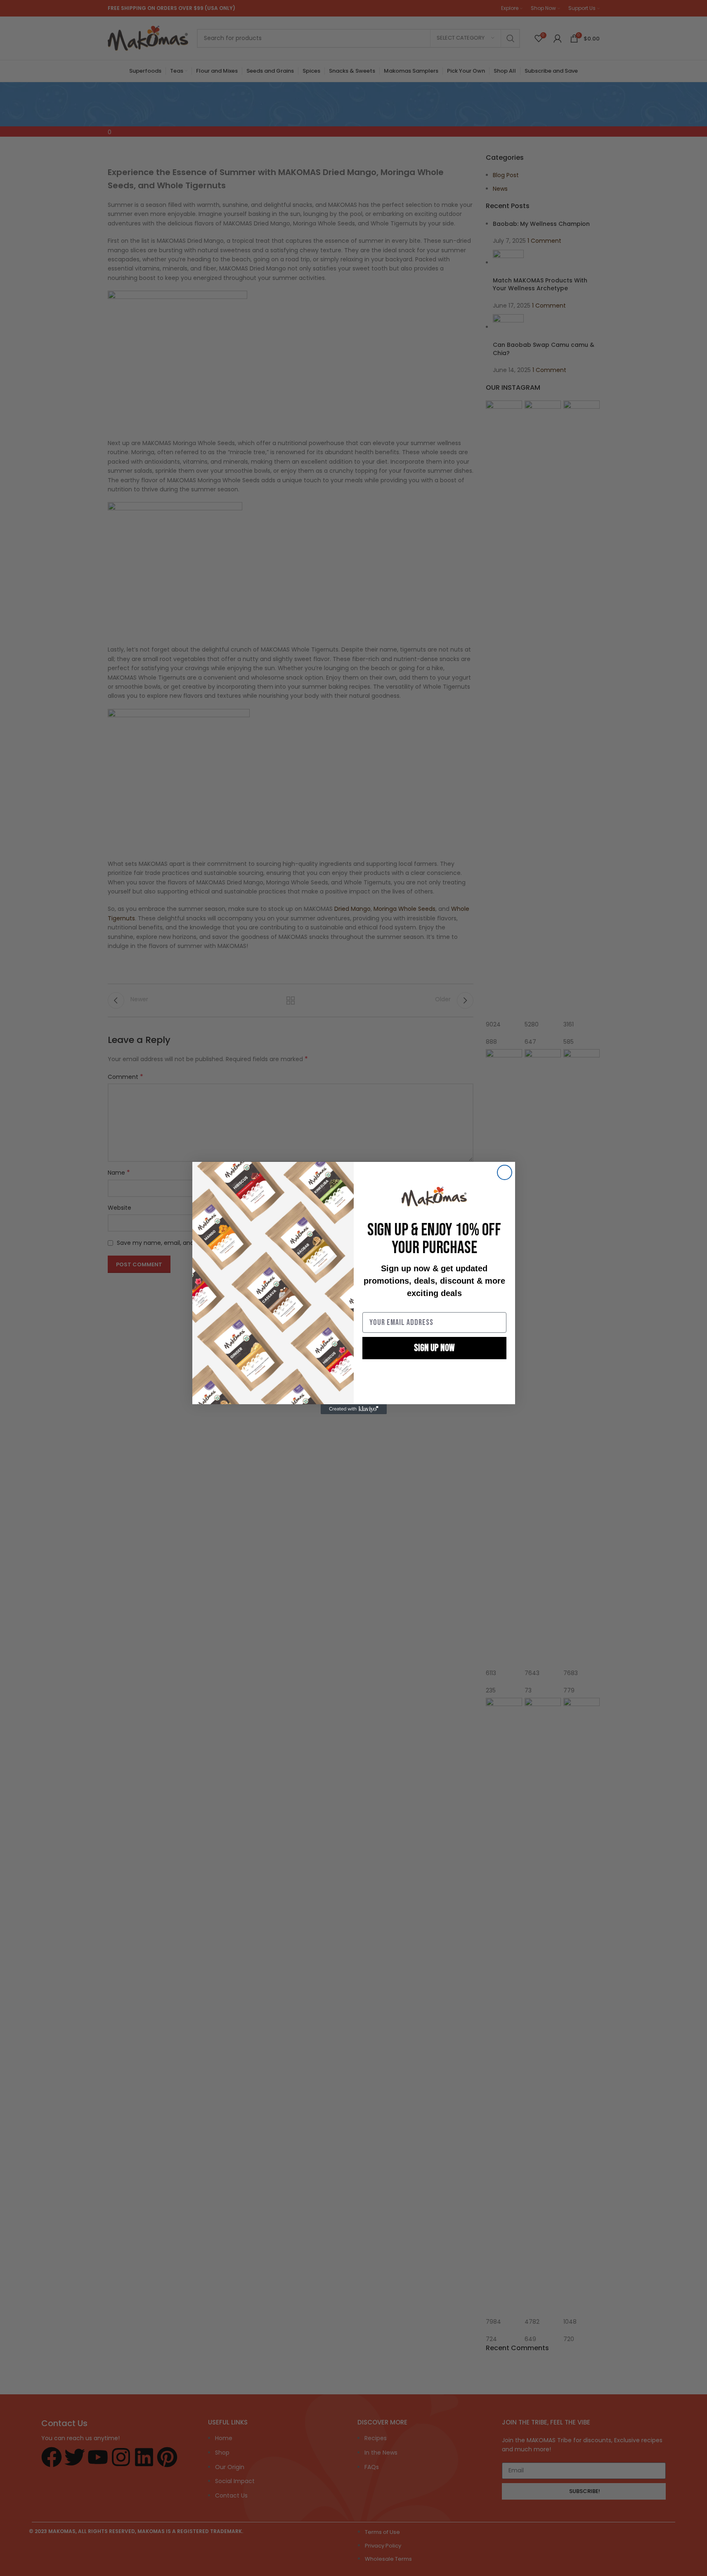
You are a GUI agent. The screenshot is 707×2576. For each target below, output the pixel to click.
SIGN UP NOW (434, 1348)
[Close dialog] (505, 1172)
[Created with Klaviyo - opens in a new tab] (354, 1409)
